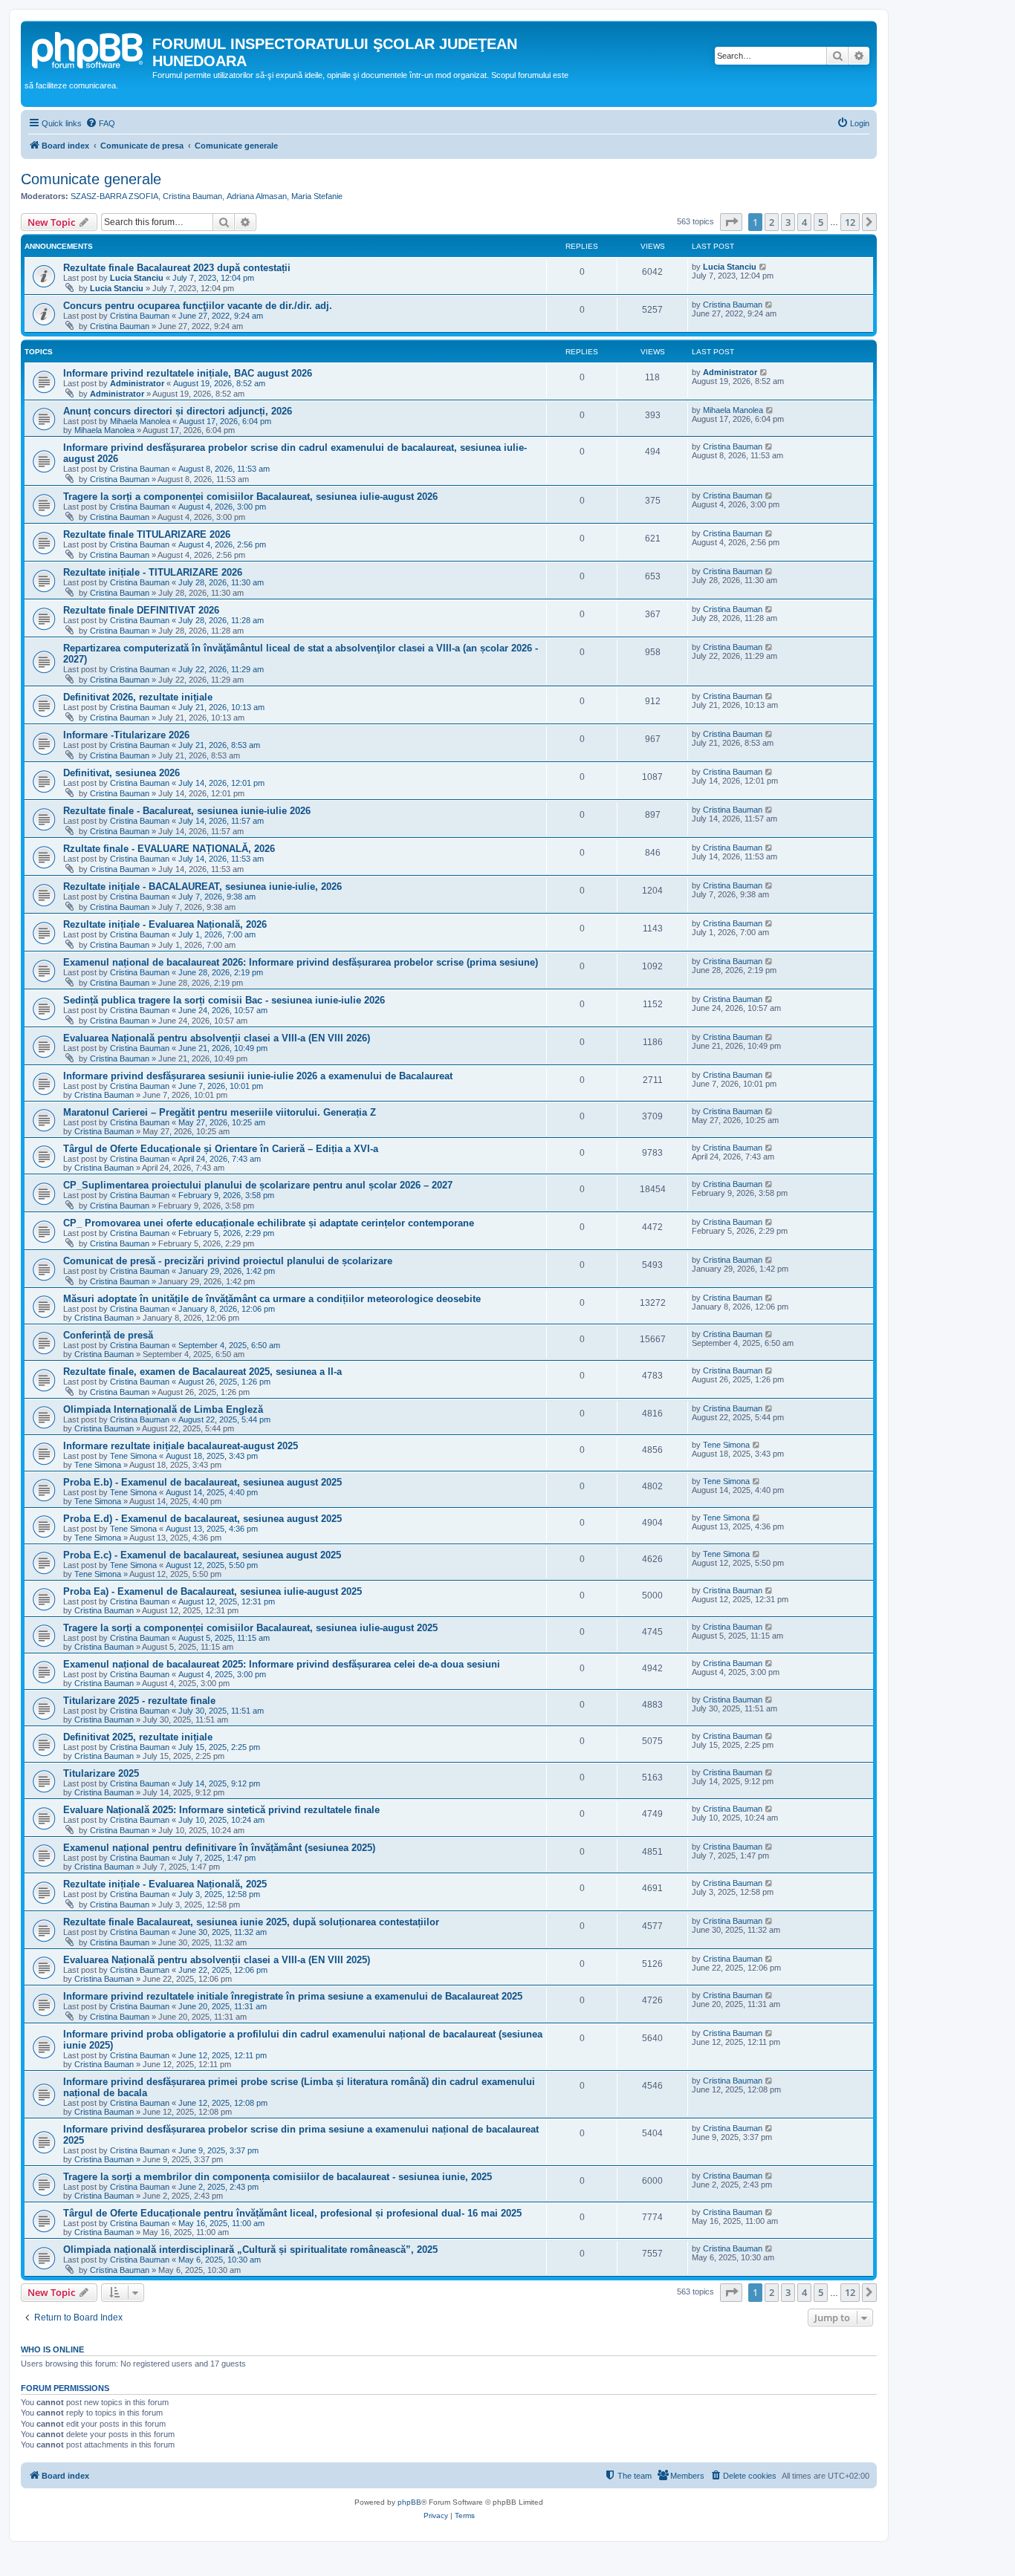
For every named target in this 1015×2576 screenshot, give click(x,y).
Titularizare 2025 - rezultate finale (139, 1701)
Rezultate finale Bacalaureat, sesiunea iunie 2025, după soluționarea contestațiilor (251, 1922)
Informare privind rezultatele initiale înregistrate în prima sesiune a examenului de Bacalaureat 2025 (293, 1996)
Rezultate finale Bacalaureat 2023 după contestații (177, 268)
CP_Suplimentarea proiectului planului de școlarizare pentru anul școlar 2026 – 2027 (258, 1185)
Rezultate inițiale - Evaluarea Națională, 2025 (165, 1884)
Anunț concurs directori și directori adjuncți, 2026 (178, 411)
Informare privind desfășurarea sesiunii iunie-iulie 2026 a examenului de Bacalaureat (258, 1076)
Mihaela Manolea (140, 421)
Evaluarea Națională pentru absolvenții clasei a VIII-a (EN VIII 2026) (217, 1038)
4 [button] (804, 222)
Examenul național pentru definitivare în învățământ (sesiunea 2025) (219, 1848)
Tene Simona (133, 1456)
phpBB (409, 2502)
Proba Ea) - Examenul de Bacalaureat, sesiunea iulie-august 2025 (213, 1591)
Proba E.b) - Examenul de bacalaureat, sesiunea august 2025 (202, 1482)
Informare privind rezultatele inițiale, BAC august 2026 (188, 373)
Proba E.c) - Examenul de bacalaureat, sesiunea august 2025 (202, 1555)
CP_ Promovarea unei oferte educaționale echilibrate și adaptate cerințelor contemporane (269, 1223)
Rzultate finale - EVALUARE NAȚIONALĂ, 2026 (169, 849)
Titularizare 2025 (101, 1773)
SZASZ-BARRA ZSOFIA (114, 196)
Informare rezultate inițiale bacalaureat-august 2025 (181, 1446)
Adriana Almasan (257, 196)
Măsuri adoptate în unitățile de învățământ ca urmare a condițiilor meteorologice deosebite (272, 1299)
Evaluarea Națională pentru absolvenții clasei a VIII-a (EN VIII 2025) (217, 1960)
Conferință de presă (108, 1335)
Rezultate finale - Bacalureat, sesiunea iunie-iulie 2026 (187, 811)
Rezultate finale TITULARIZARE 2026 (147, 534)
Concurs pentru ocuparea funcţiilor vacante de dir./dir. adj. (198, 306)
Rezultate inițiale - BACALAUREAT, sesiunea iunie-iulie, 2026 (202, 887)
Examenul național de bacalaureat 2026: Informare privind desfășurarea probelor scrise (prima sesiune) (301, 962)
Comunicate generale (91, 179)
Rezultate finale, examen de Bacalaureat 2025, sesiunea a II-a (202, 1372)
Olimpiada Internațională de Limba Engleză (163, 1409)
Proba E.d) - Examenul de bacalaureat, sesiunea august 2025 (202, 1519)
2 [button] (772, 222)
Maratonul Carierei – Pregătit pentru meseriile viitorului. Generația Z (220, 1112)
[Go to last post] (763, 267)
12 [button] (850, 222)
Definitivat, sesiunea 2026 (121, 773)
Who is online (52, 2349)
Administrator (137, 383)
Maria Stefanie (317, 196)
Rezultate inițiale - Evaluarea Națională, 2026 (165, 924)
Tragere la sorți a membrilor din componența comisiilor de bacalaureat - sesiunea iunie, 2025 (278, 2177)
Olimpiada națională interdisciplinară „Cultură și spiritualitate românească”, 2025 (250, 2250)
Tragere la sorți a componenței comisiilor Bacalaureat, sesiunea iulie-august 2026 (250, 497)
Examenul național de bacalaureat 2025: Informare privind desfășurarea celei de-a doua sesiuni (282, 1664)
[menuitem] (100, 123)
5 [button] (821, 222)
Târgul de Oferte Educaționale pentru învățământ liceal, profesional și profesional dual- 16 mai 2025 (292, 2213)
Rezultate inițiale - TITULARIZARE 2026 (153, 572)
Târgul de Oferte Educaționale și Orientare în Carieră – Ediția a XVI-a (221, 1149)
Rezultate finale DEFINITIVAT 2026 (141, 610)
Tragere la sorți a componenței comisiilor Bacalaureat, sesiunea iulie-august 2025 (250, 1628)
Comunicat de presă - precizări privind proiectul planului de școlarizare (228, 1261)
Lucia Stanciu (137, 278)
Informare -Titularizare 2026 (126, 735)
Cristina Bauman (192, 196)
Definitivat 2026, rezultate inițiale (138, 697)
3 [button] (788, 222)
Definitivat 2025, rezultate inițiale (138, 1737)
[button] (731, 222)
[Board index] (88, 48)
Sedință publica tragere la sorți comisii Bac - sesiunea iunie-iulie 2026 (224, 1000)
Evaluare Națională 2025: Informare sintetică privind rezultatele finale (221, 1810)
